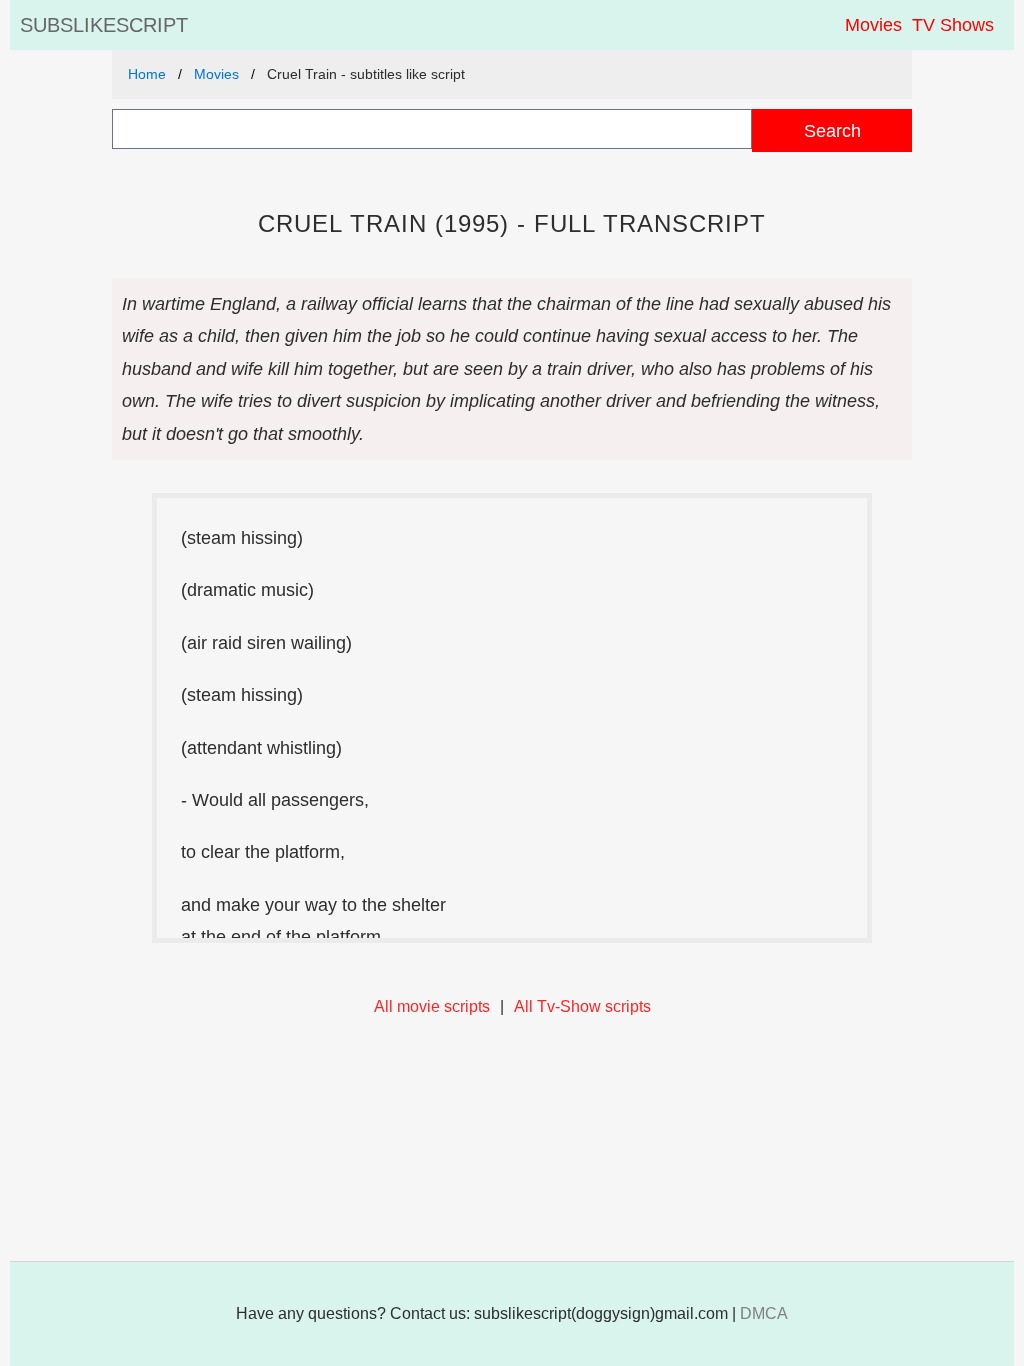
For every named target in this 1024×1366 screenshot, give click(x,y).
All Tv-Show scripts (582, 1006)
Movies (873, 25)
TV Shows (953, 25)
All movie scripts (432, 1006)
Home (147, 74)
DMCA (764, 1313)
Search (832, 130)
